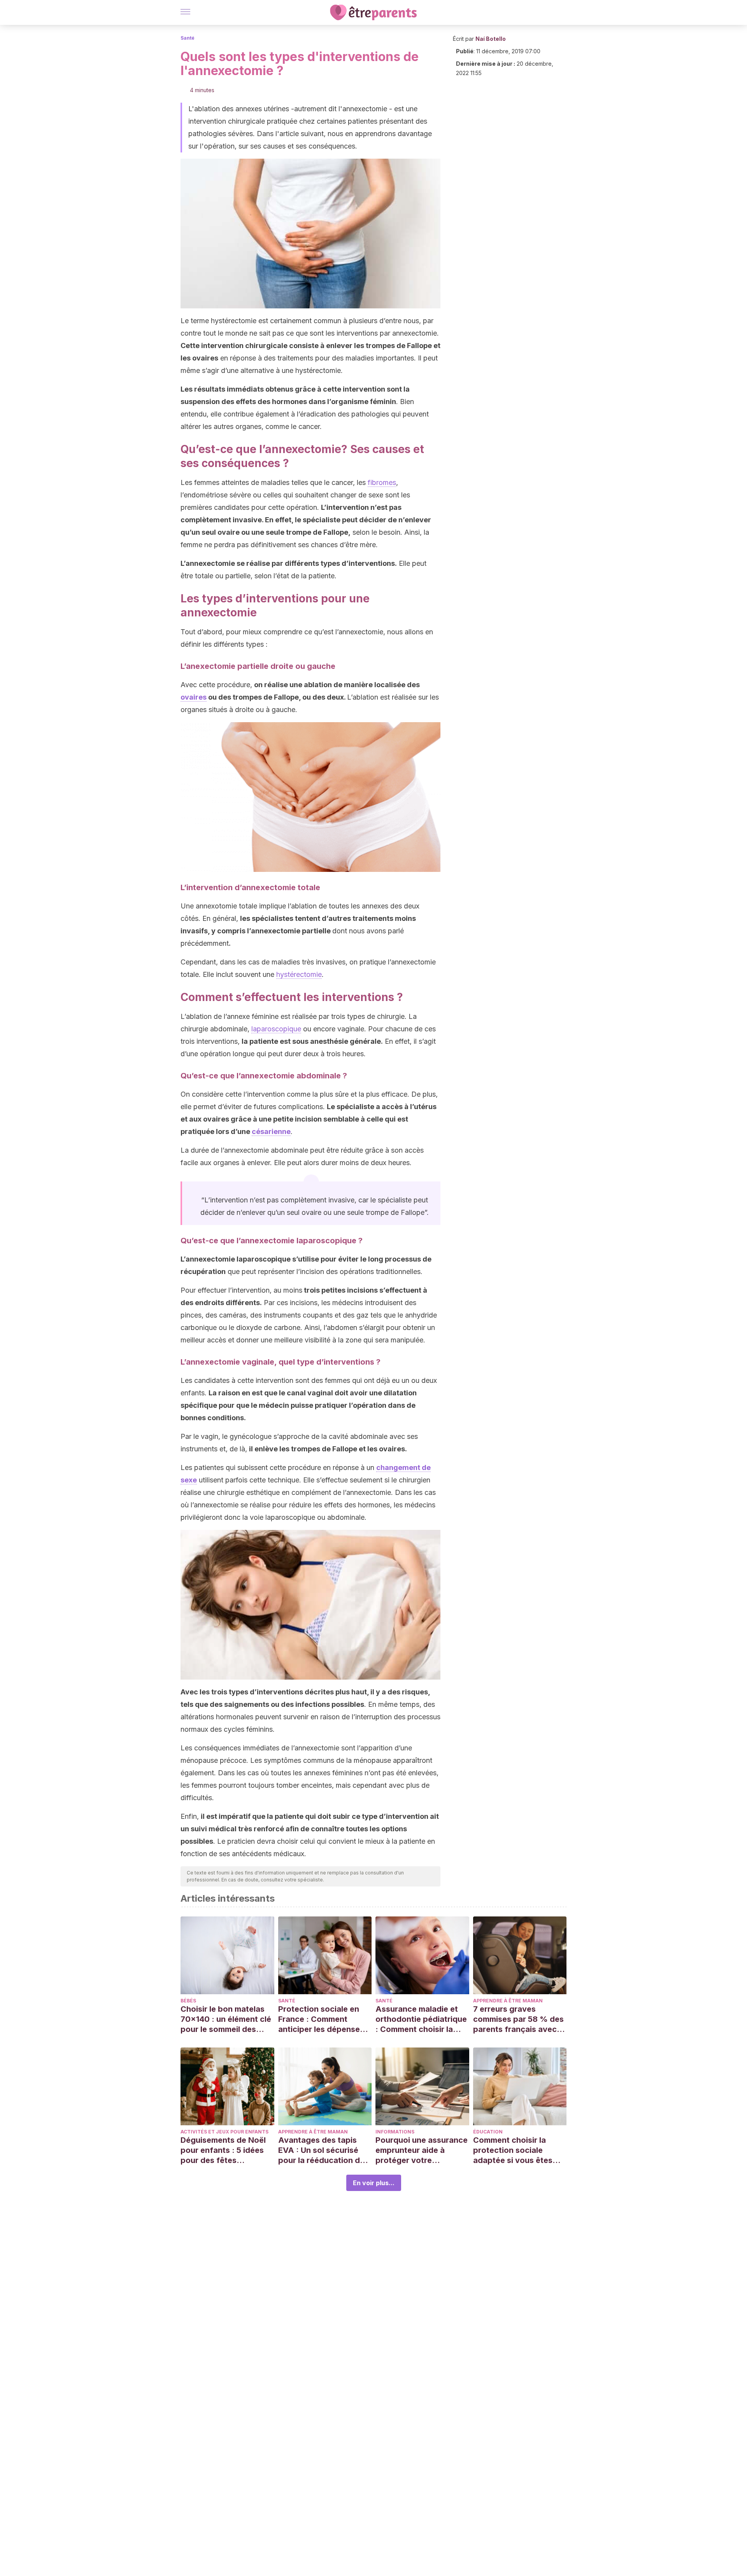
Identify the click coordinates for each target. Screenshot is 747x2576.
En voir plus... (374, 2183)
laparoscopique (276, 1029)
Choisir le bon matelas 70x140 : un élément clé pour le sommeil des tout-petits (226, 2019)
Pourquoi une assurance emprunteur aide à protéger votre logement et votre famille (422, 2150)
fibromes (382, 482)
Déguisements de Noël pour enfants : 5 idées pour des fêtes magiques (223, 2150)
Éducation (488, 2132)
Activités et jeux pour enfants (224, 2132)
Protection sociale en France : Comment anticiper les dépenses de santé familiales (321, 2019)
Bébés (188, 2001)
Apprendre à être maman (508, 2001)
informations (395, 2132)
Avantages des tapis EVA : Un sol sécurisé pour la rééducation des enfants (324, 2150)
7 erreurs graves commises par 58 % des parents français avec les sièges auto (518, 2019)
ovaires (194, 697)
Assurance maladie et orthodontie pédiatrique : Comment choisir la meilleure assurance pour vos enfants (421, 2019)
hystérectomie (299, 974)
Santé (188, 38)
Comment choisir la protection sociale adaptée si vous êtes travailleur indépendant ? (517, 2150)
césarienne (271, 1131)
